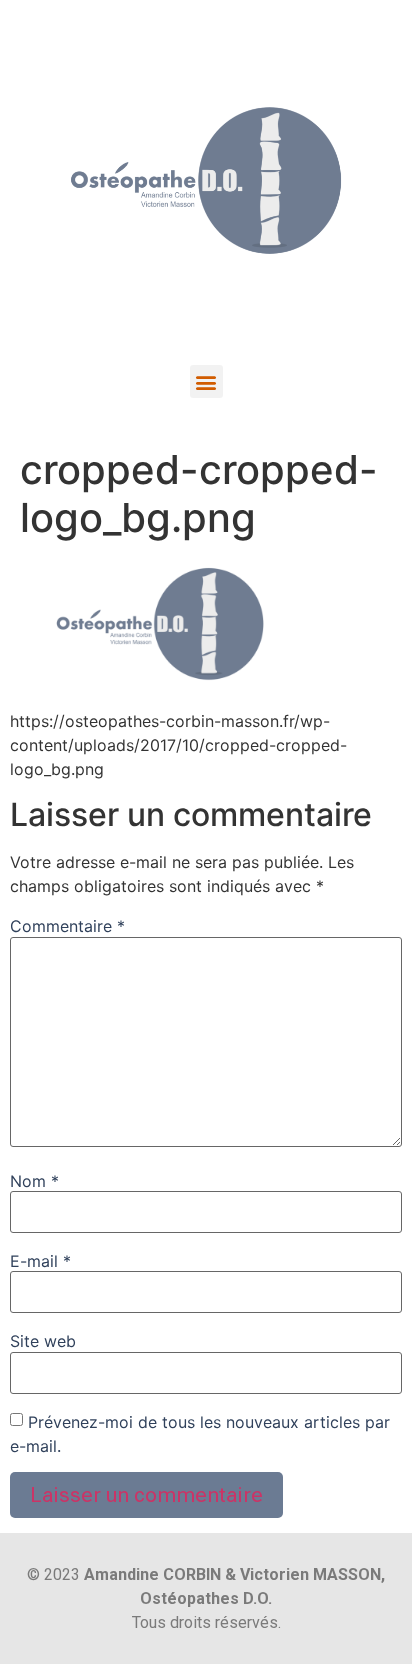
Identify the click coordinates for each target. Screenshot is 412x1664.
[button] (206, 381)
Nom (34, 1181)
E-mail (40, 1261)
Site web (43, 1341)
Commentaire (67, 926)
